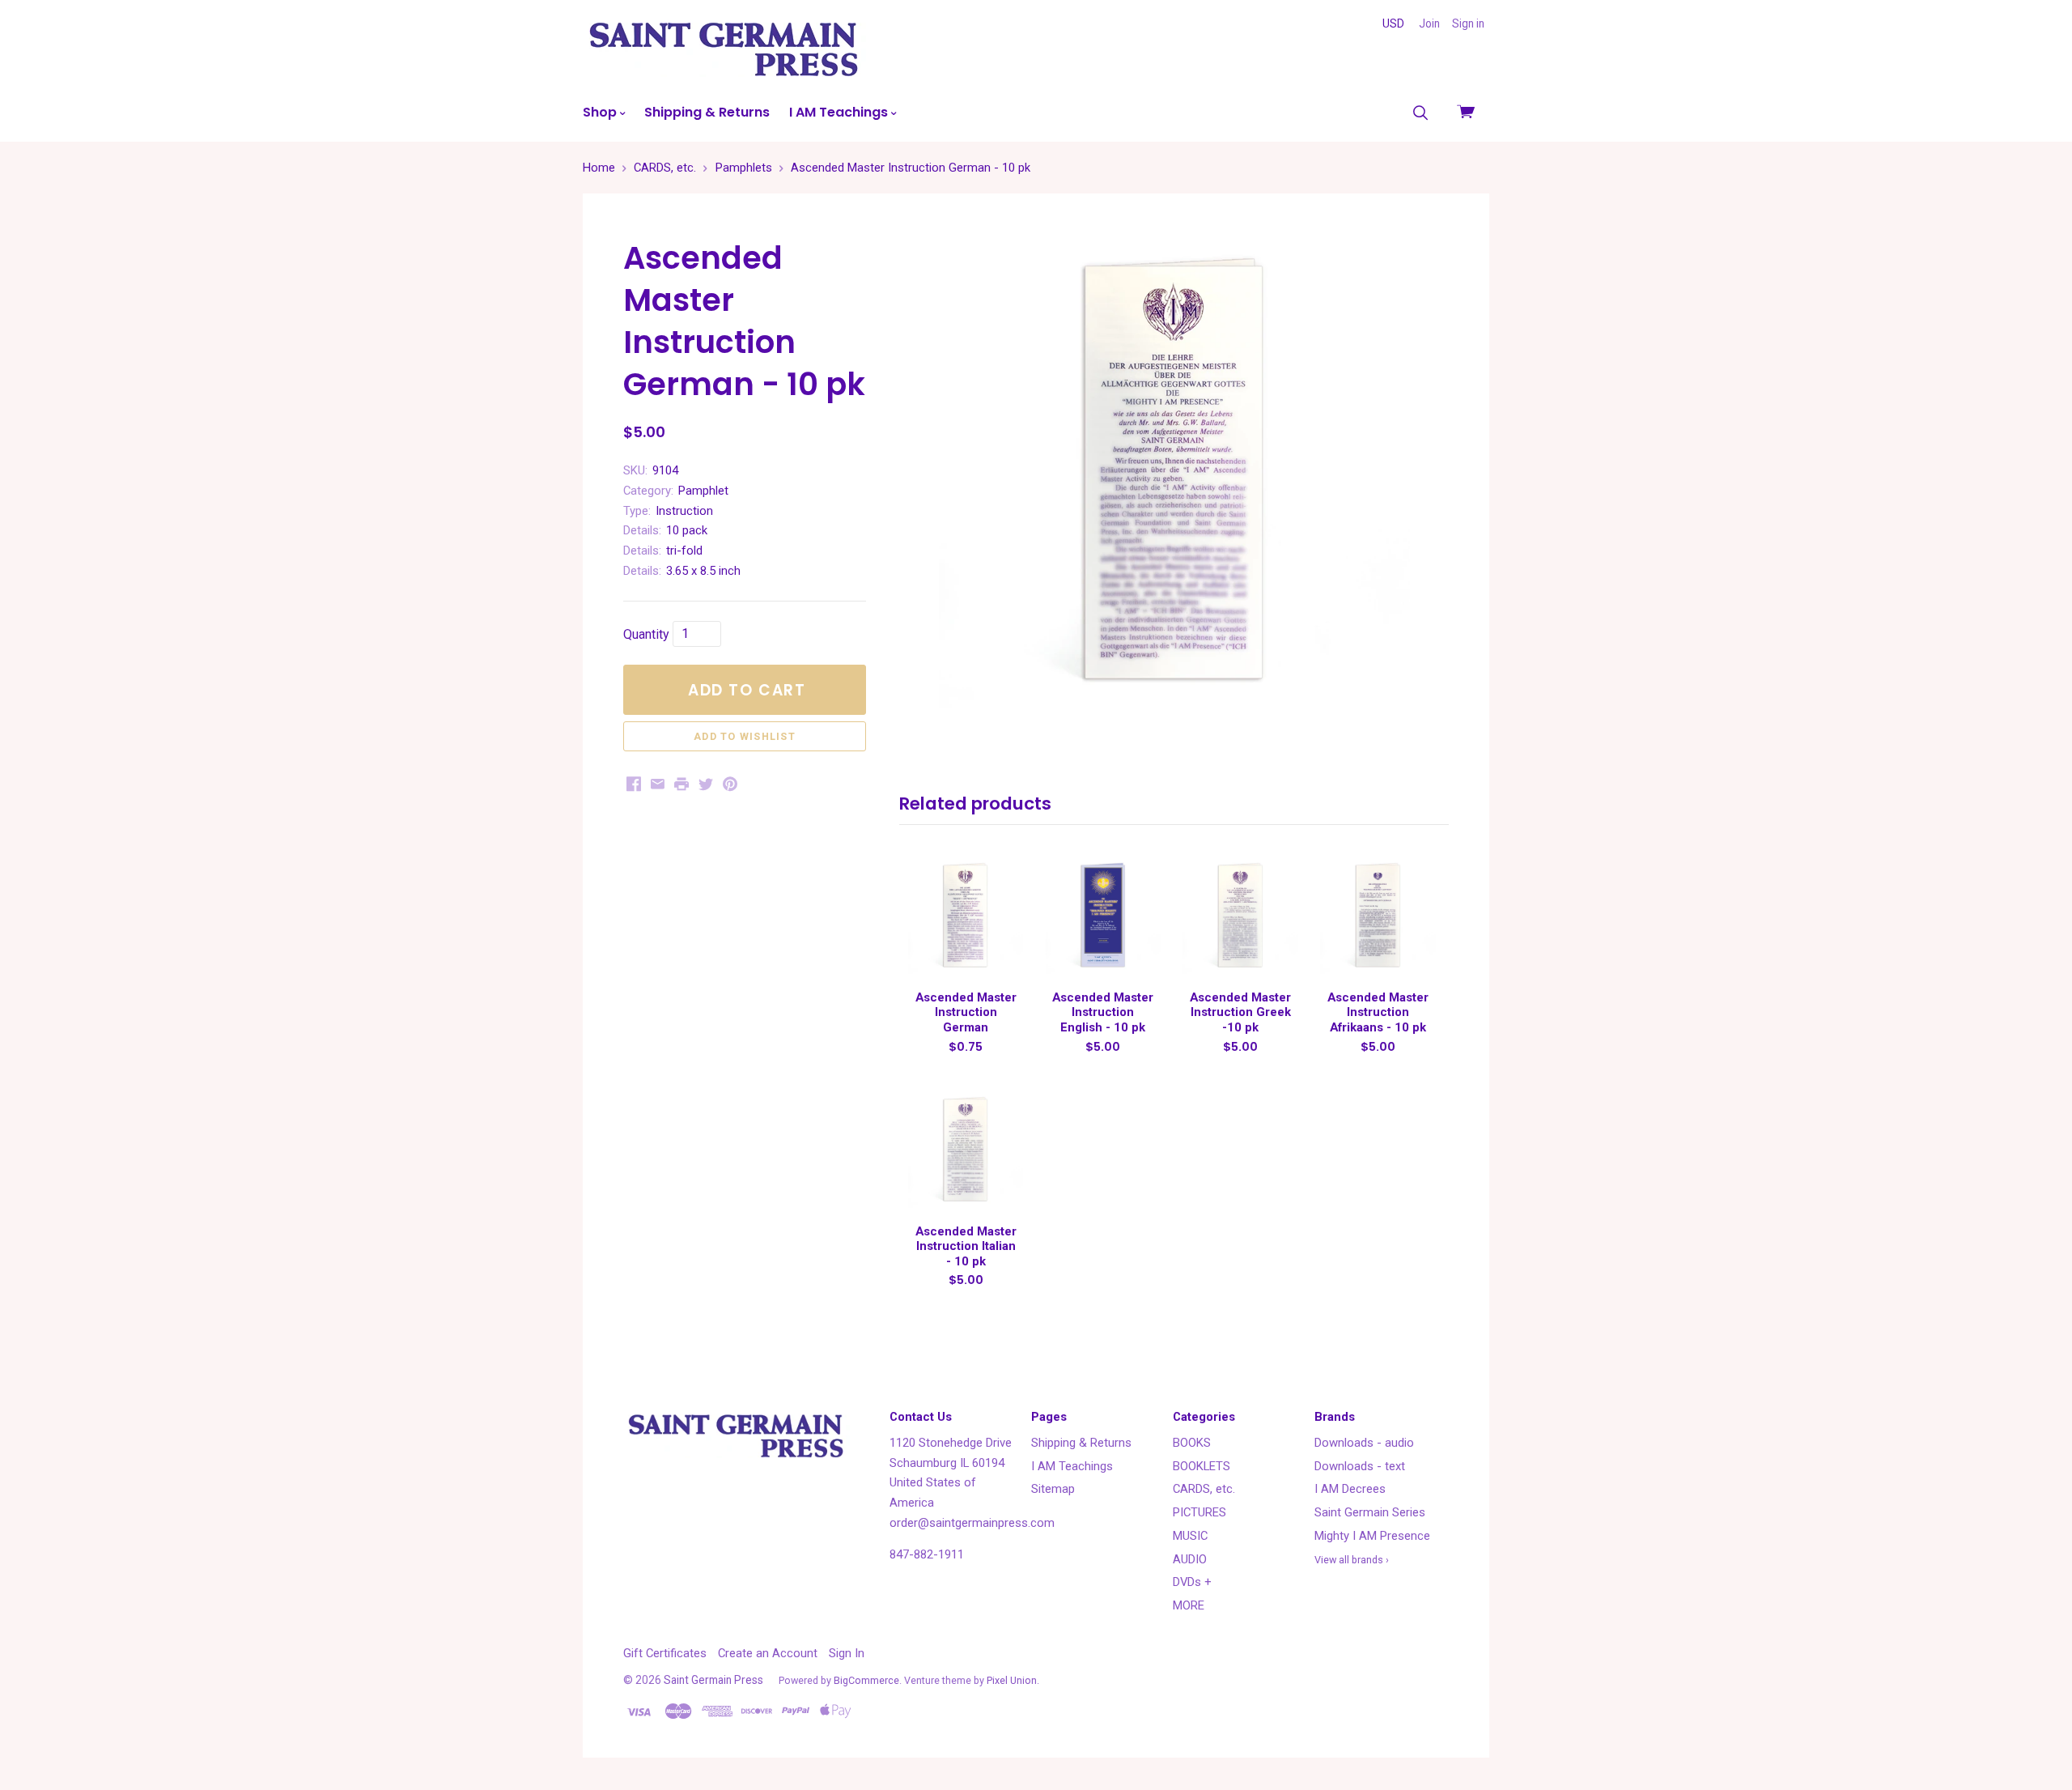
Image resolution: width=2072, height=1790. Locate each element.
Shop (601, 112)
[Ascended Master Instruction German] (966, 916)
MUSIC (1190, 1536)
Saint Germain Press (713, 1680)
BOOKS (1192, 1443)
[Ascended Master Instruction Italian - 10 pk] (966, 1150)
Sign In (847, 1653)
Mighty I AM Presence (1372, 1536)
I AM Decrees (1350, 1489)
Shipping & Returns (707, 112)
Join (1429, 23)
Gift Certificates (665, 1653)
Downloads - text (1360, 1466)
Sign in (1468, 23)
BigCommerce (866, 1680)
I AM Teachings (840, 112)
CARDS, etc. (1204, 1489)
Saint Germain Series (1370, 1512)
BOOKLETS (1202, 1466)
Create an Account (768, 1653)
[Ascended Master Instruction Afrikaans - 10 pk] (1378, 916)
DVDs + (1192, 1582)
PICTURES (1199, 1512)
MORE (1189, 1605)
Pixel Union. (1013, 1680)
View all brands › (1352, 1560)
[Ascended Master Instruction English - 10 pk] (1103, 916)
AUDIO (1190, 1559)
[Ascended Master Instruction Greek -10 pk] (1240, 916)
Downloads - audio (1364, 1443)
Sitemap (1053, 1489)
